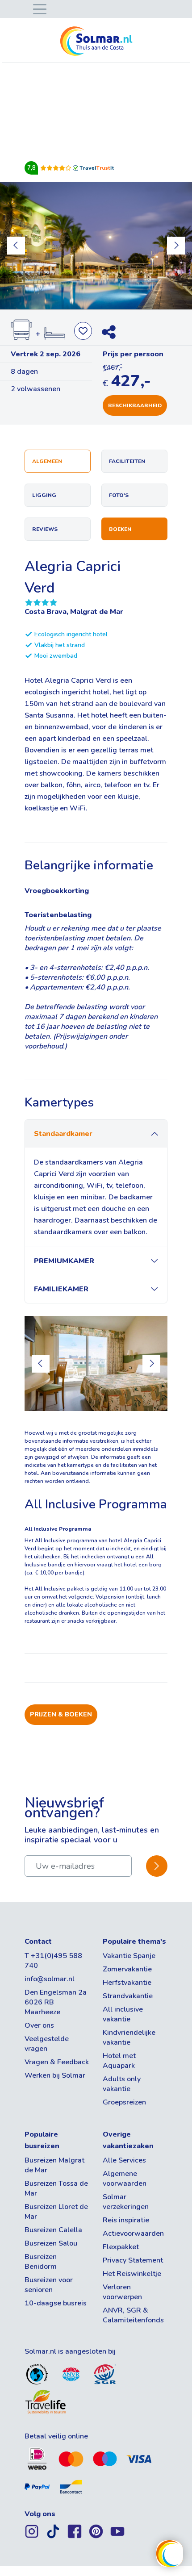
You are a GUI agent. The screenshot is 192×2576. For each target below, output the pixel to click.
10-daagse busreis (56, 2303)
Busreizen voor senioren (49, 2285)
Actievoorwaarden (133, 2234)
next (176, 246)
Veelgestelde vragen (47, 2044)
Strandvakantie (128, 1996)
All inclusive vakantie (123, 2014)
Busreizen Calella (53, 2230)
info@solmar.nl (50, 1979)
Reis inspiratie (126, 2220)
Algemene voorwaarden (125, 2179)
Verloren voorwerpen (122, 2292)
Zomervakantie (127, 1969)
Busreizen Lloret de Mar (56, 2212)
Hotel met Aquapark (119, 2061)
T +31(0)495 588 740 (53, 1961)
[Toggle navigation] (38, 8)
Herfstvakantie (127, 1983)
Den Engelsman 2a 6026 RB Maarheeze (56, 2002)
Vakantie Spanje (129, 1956)
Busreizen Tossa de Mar (56, 2188)
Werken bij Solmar (55, 2075)
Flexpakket (121, 2247)
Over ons (39, 2025)
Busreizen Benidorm (41, 2262)
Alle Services (124, 2160)
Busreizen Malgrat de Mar (54, 2165)
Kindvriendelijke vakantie (129, 2037)
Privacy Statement (133, 2260)
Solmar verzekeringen (126, 2202)
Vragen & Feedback (57, 2062)
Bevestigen (157, 1866)
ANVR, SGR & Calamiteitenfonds (133, 2315)
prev (16, 246)
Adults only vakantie (122, 2084)
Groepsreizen (124, 2102)
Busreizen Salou (51, 2243)
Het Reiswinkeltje (132, 2274)
